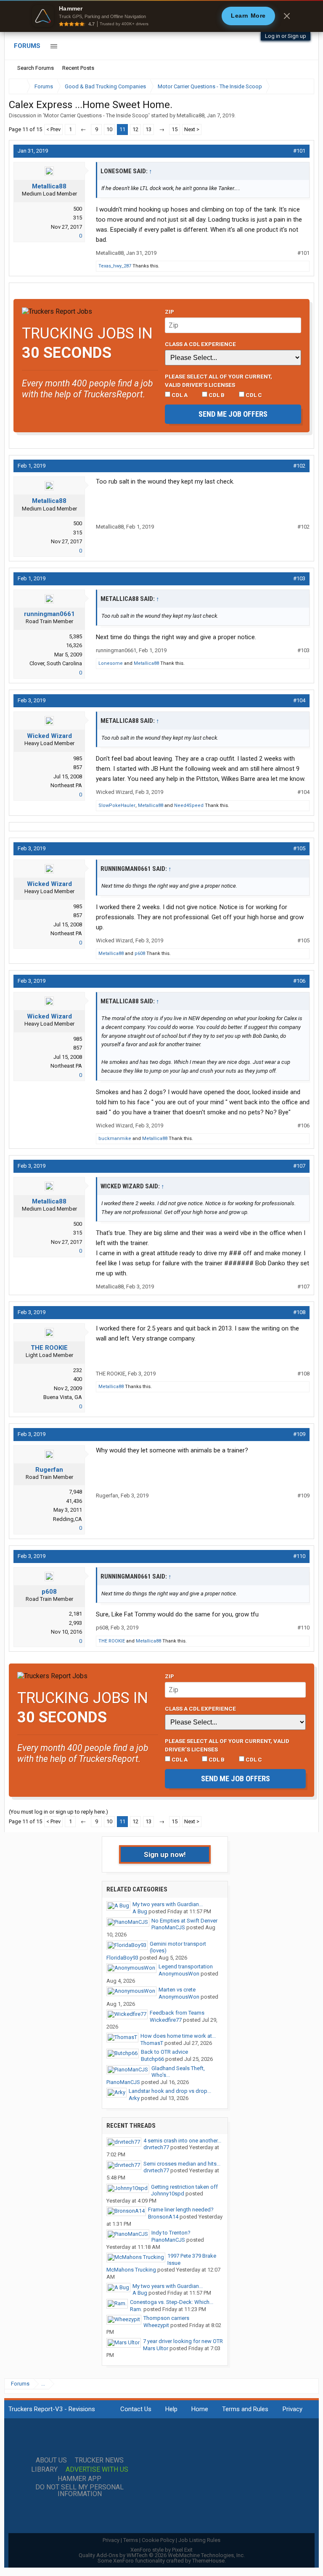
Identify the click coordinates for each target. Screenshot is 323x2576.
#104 (299, 700)
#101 (299, 151)
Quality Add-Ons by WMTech (162, 2555)
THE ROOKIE (49, 1348)
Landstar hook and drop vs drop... (170, 2091)
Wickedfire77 (166, 2020)
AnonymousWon (179, 1974)
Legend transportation (186, 1966)
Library (44, 2470)
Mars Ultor (156, 2348)
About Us (51, 2460)
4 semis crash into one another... (182, 2141)
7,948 (75, 1492)
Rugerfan (49, 1470)
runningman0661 (49, 614)
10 (109, 129)
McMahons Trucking (131, 2270)
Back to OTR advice (164, 2052)
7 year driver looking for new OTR (183, 2341)
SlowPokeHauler (117, 805)
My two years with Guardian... (168, 1904)
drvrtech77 (156, 2147)
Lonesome (111, 663)
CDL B (216, 395)
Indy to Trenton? (171, 2233)
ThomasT (152, 2043)
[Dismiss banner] (287, 16)
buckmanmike (115, 1139)
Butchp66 (152, 2059)
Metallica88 (191, 115)
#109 (299, 1434)
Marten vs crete (177, 1990)
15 (175, 129)
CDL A (179, 395)
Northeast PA (66, 785)
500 (78, 209)
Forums (27, 46)
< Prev (53, 129)
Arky (134, 2098)
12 (135, 129)
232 (78, 1370)
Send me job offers (233, 414)
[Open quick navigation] (302, 86)
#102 (299, 466)
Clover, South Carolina (56, 663)
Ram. (136, 2309)
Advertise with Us (97, 2470)
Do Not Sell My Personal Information (79, 2491)
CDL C (253, 395)
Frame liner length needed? (181, 2210)
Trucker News (99, 2460)
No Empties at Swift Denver (184, 1921)
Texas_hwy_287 (115, 266)
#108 (299, 1312)
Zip (169, 312)
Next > (192, 129)
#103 (299, 578)
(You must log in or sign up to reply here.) (58, 1812)
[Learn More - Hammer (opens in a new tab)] (161, 16)
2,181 (75, 1614)
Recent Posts (78, 68)
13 (148, 129)
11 (122, 129)
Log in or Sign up (286, 36)
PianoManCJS (168, 1927)
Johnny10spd (168, 2194)
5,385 (75, 636)
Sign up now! (165, 1854)
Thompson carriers (166, 2318)
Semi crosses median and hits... (182, 2164)
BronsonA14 (163, 2217)
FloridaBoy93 (122, 1958)
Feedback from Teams (177, 2013)
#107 (299, 1166)
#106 (299, 981)
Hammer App (79, 2479)
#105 (299, 848)
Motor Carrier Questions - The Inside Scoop (96, 115)
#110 (299, 1556)
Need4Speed (189, 805)
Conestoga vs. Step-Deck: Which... (172, 2302)
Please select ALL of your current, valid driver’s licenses (218, 381)
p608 (140, 953)
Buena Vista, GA (63, 1397)
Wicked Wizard (49, 736)
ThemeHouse (208, 2561)
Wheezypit (156, 2325)
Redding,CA (68, 1519)
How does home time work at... (178, 2036)
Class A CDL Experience (200, 344)
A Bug (140, 1911)
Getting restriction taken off (184, 2187)
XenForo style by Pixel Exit (161, 2550)
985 (78, 758)
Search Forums (36, 68)
